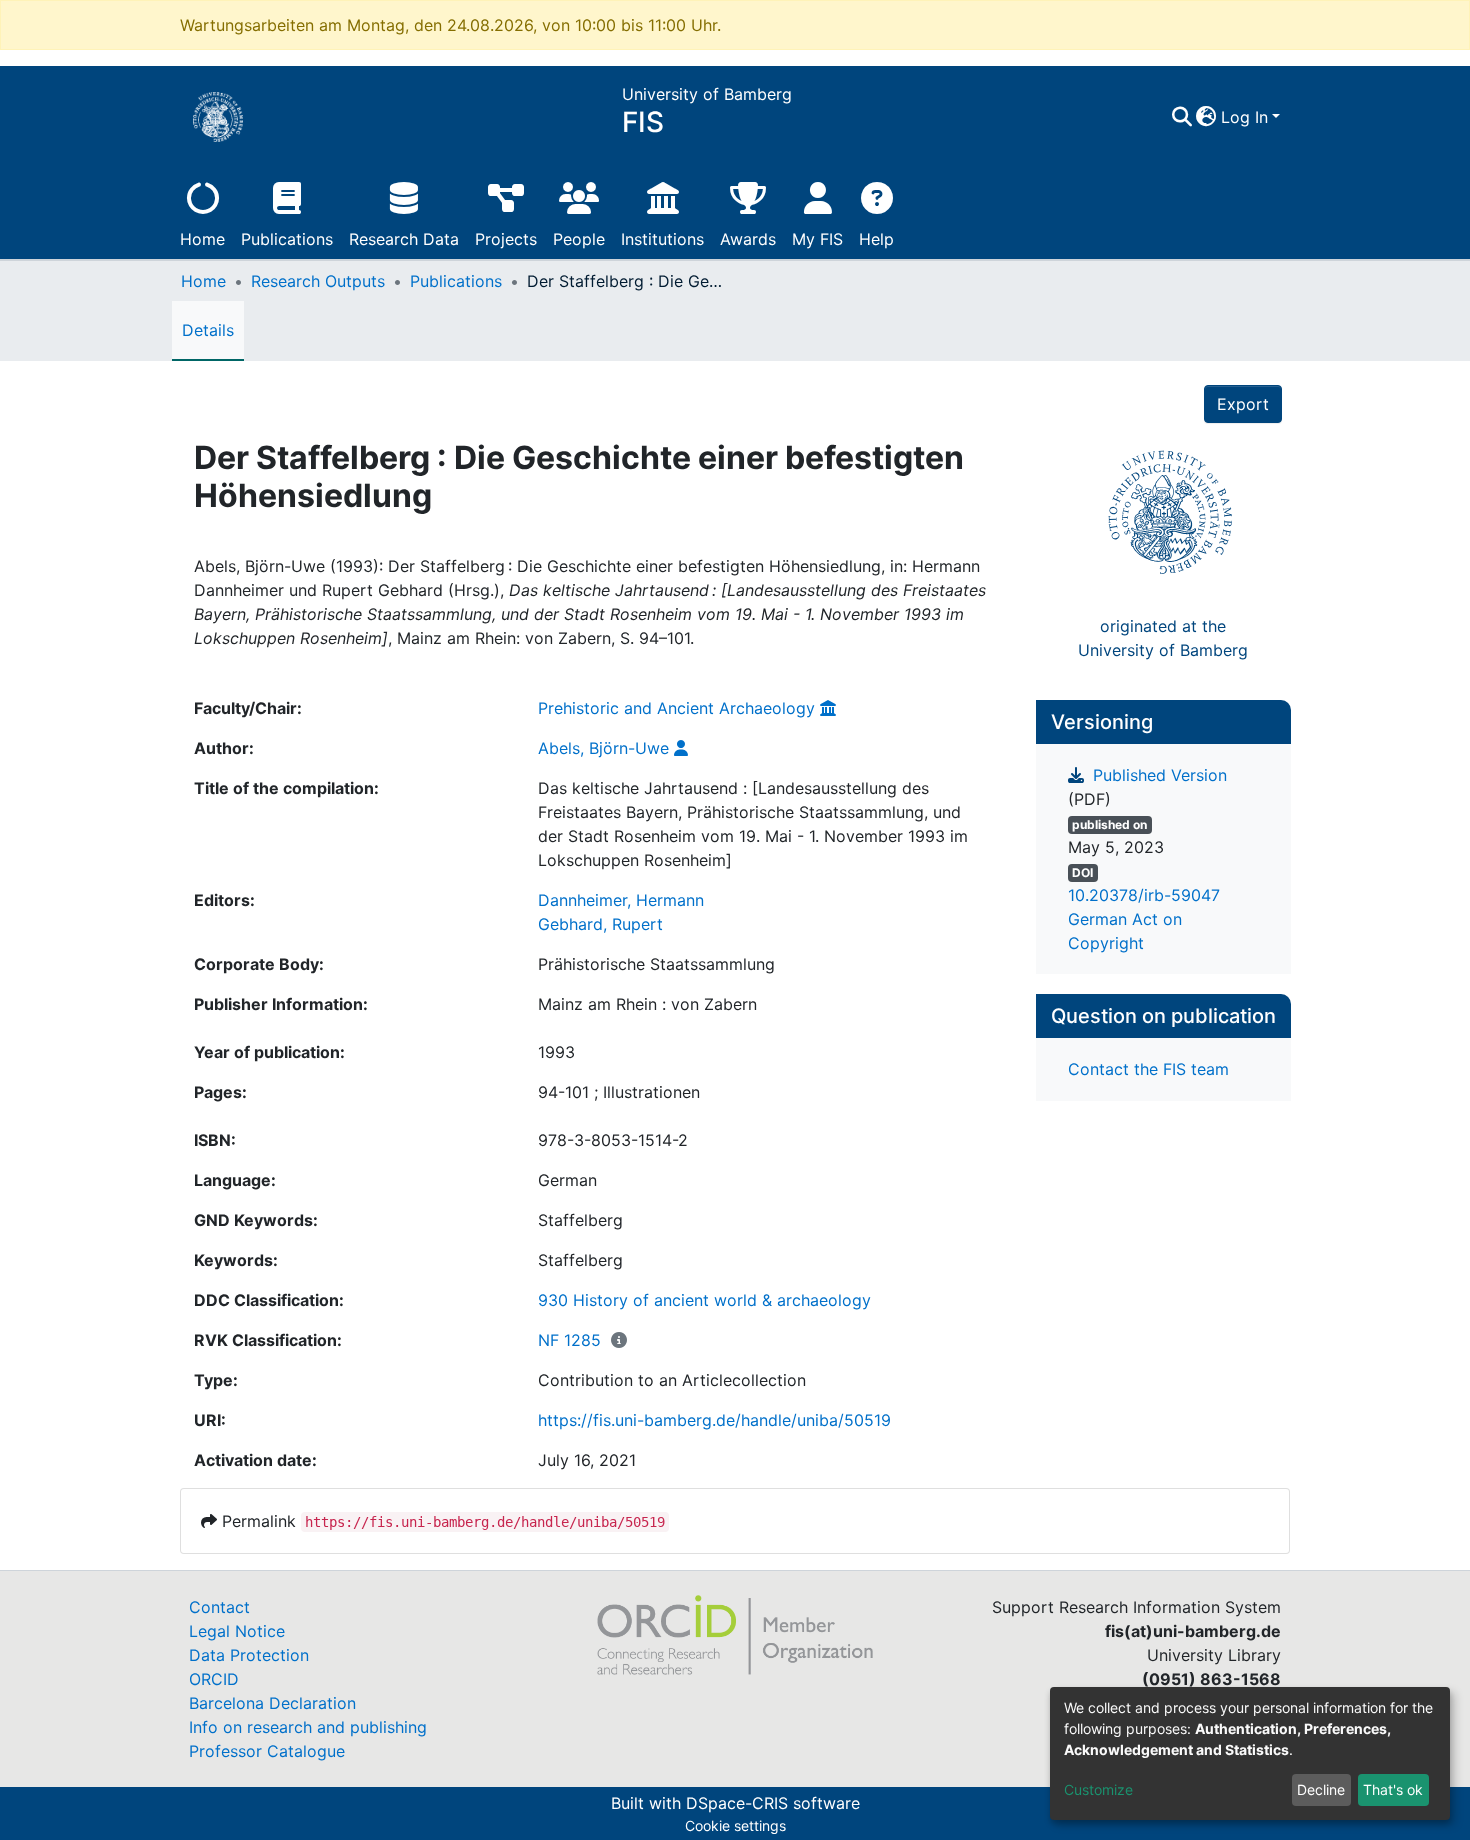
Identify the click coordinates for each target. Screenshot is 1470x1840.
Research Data (404, 239)
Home (202, 239)
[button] (1206, 117)
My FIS (817, 239)
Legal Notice (237, 1631)
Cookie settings (735, 1825)
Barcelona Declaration (272, 1703)
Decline (1321, 1789)
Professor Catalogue (267, 1751)
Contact (219, 1607)
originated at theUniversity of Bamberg (1163, 638)
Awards (748, 239)
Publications (287, 239)
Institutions (662, 239)
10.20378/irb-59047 (1144, 895)
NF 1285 (569, 1340)
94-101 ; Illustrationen (619, 1092)
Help (876, 239)
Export (1243, 404)
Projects (506, 239)
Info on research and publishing (308, 1727)
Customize (1098, 1789)
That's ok (1393, 1789)
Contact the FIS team (1148, 1069)
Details (208, 330)
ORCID (214, 1679)
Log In (1244, 117)
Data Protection (249, 1655)
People (579, 239)
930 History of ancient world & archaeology (704, 1300)
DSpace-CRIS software (773, 1803)
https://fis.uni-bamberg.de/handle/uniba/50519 (714, 1420)
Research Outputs (318, 281)
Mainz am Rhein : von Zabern (647, 1004)
